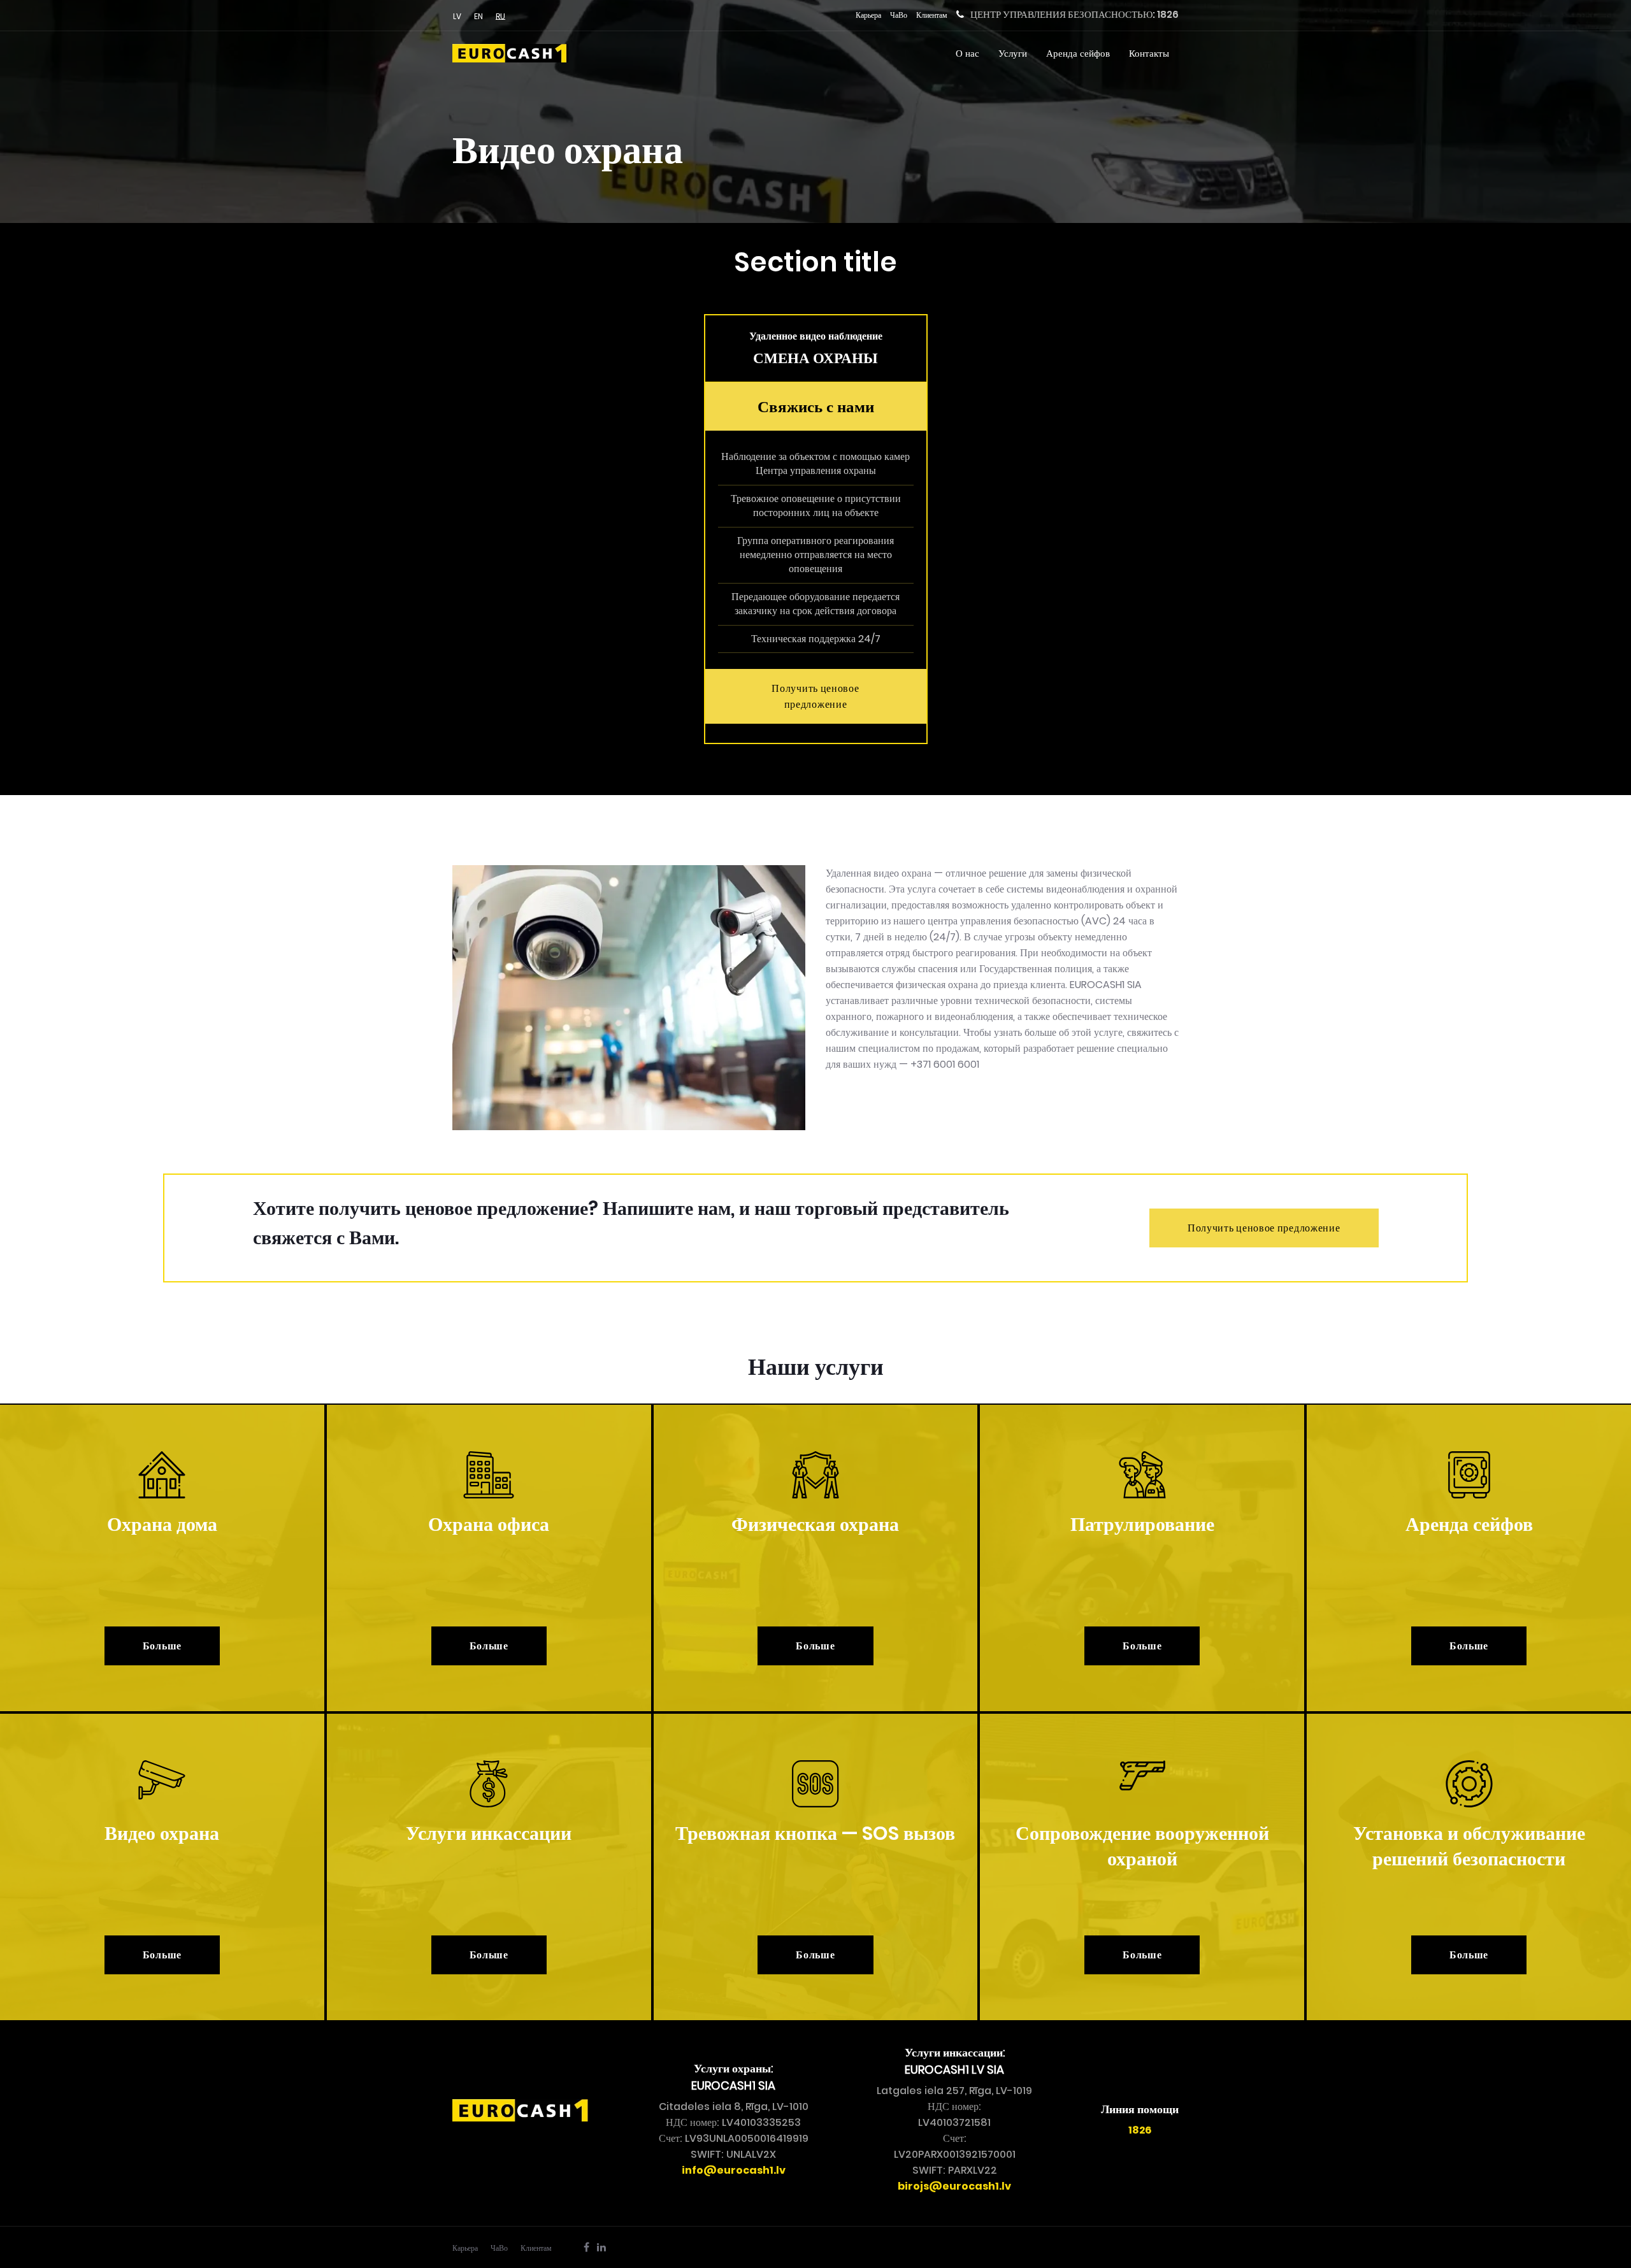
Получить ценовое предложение (815, 696)
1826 (1168, 14)
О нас (967, 53)
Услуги (1013, 53)
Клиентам (932, 15)
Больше (162, 1646)
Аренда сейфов (1078, 53)
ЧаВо (899, 15)
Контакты (1149, 53)
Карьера (868, 15)
